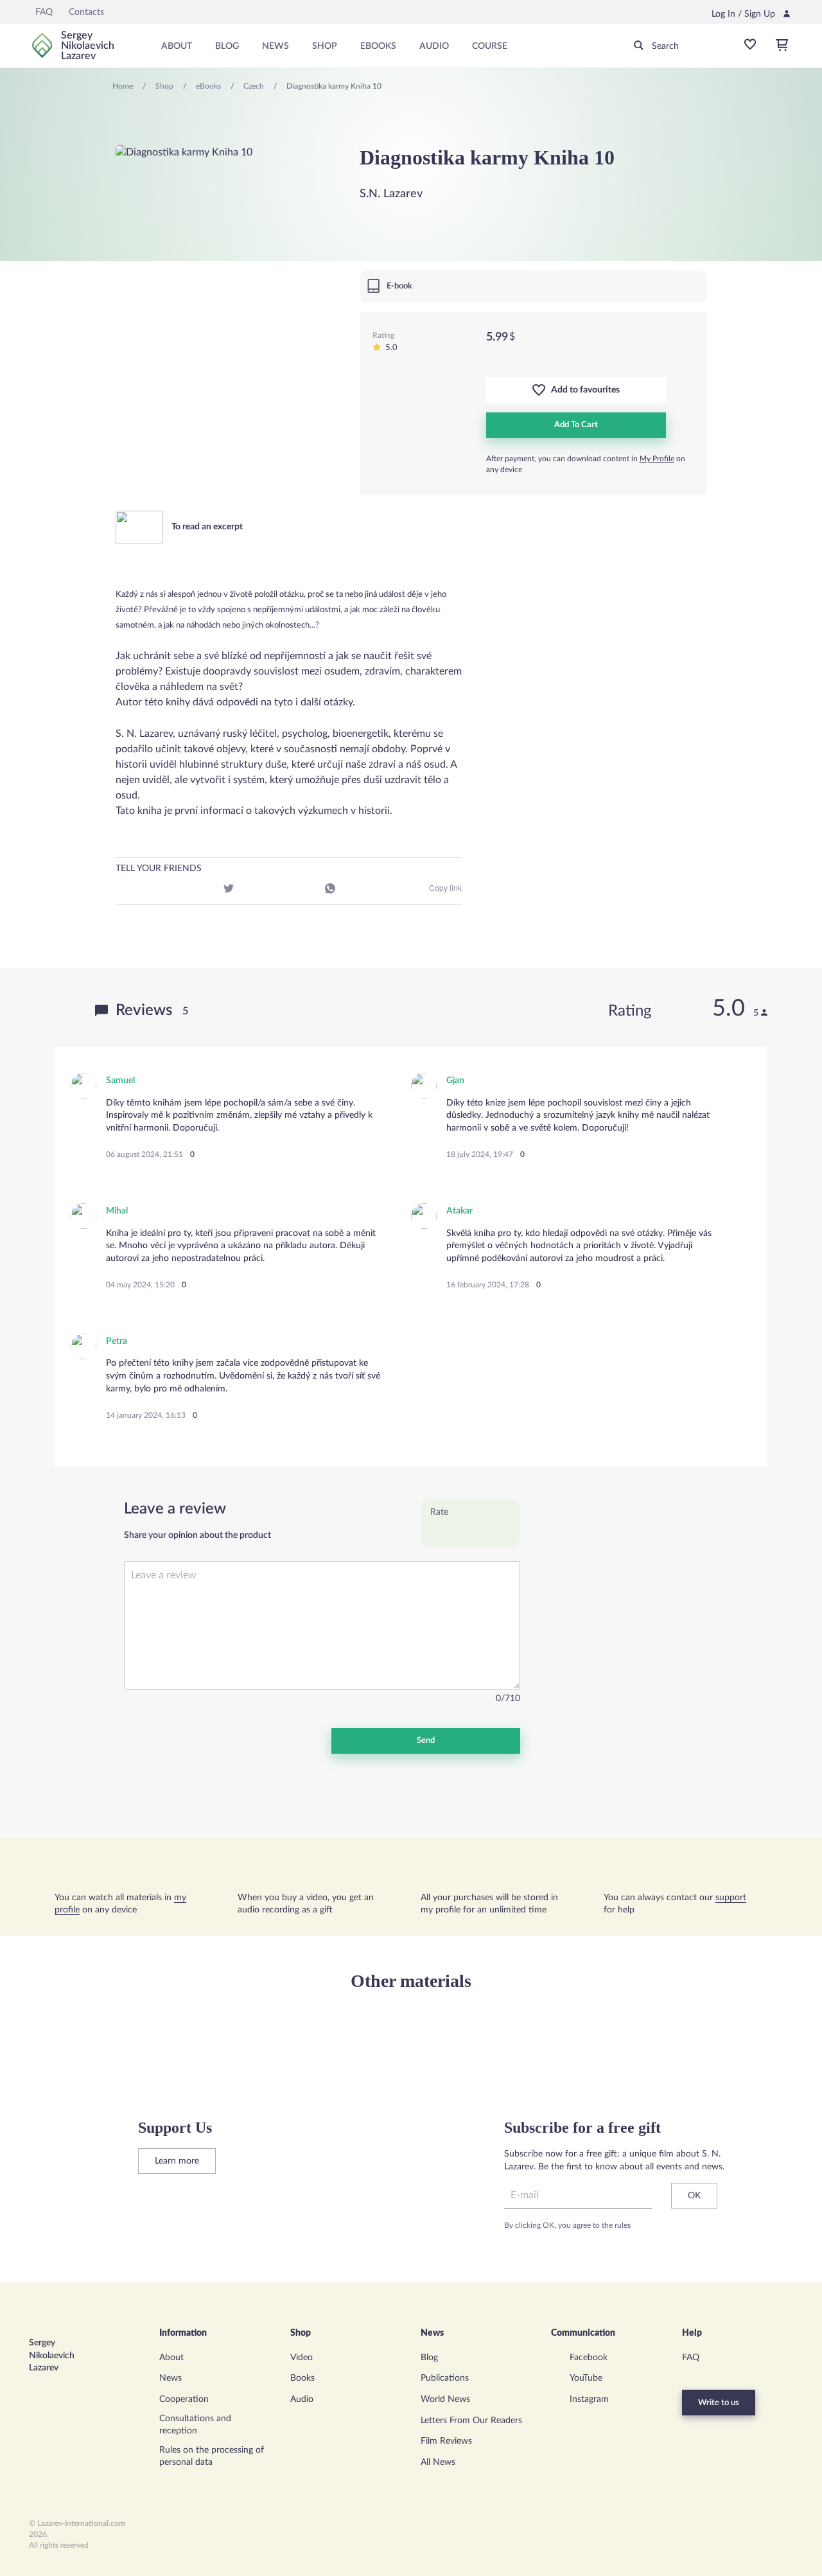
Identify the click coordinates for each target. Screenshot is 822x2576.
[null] (127, 890)
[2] (454, 1533)
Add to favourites (582, 390)
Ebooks (378, 46)
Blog (227, 46)
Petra (117, 1341)
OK (694, 2196)
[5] (503, 1533)
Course (490, 46)
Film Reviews (446, 2441)
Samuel (120, 1081)
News (275, 46)
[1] (438, 1533)
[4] (486, 1533)
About (177, 46)
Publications (445, 2378)
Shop (325, 46)
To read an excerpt (206, 527)
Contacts (86, 12)
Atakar (459, 1211)
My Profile (657, 459)
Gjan (455, 1081)
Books (302, 2378)
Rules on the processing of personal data (212, 2457)
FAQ (44, 12)
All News (438, 2462)
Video (302, 2358)
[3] (470, 1533)
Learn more (177, 2161)
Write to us (719, 2403)
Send (426, 1741)
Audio (434, 46)
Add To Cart (576, 425)
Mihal (117, 1211)
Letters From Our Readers (471, 2421)
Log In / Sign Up (743, 14)
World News (445, 2399)
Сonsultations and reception (195, 2425)
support (731, 1898)
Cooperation (184, 2399)
